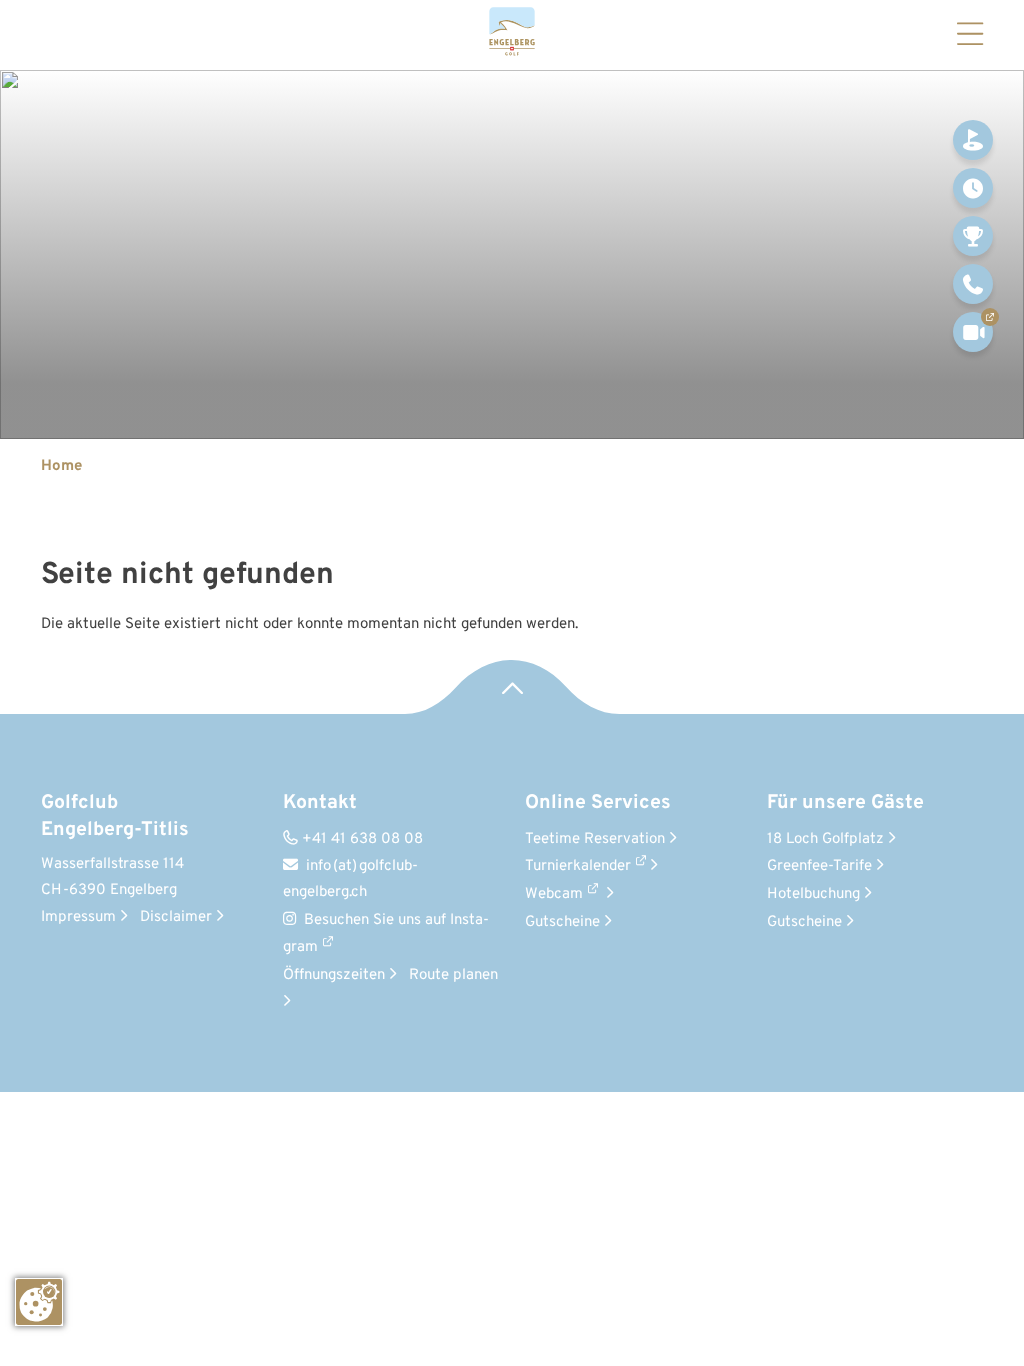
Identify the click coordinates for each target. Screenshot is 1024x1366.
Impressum (84, 917)
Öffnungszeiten (340, 975)
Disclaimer (182, 917)
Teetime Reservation (601, 839)
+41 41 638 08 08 (353, 839)
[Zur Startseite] (512, 35)
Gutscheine (568, 922)
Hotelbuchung (819, 894)
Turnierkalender (578, 866)
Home (61, 466)
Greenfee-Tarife (825, 866)
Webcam (554, 894)
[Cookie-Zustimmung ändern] (39, 1302)
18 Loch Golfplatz (831, 839)
